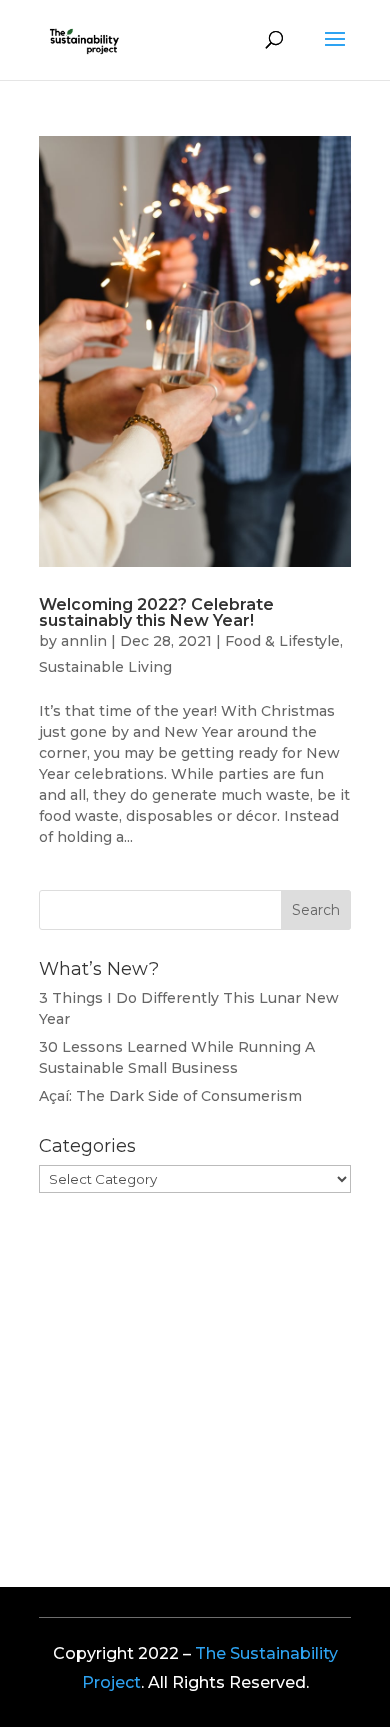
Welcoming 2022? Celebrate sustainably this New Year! (156, 612)
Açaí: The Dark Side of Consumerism (170, 1096)
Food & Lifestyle (282, 641)
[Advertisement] (189, 1373)
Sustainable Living (105, 667)
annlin (84, 641)
